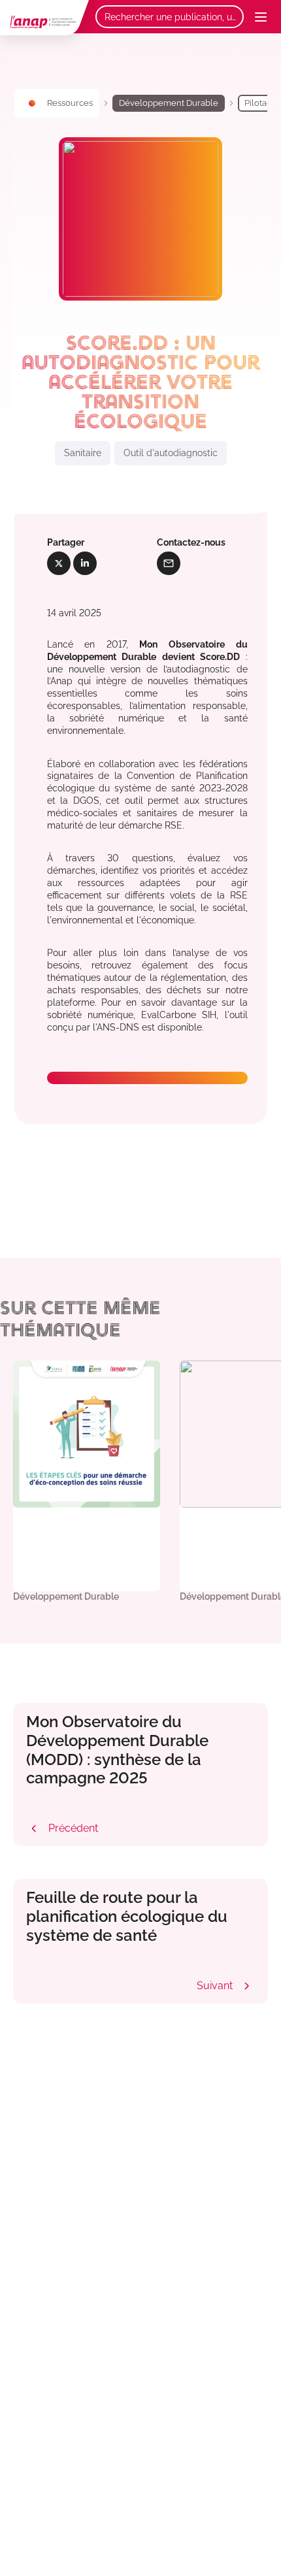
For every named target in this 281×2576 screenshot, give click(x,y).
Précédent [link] (62, 1828)
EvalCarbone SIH (179, 1015)
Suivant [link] (226, 1986)
